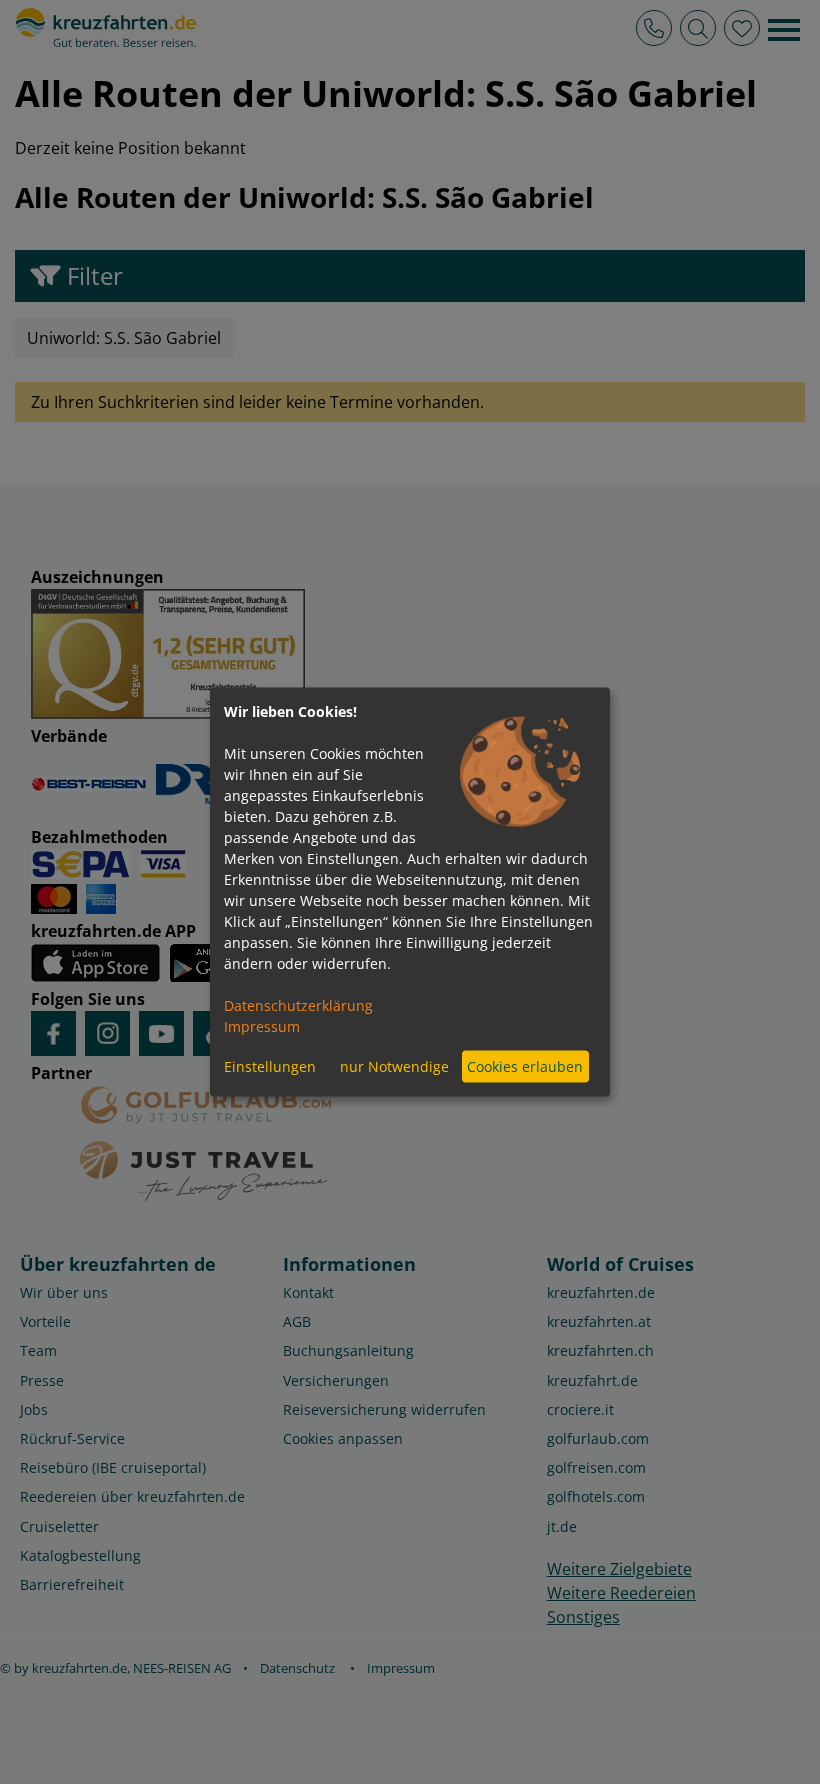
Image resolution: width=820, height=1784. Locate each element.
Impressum (262, 1025)
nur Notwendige (394, 1066)
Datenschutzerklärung (298, 1004)
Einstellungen (270, 1066)
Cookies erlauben (525, 1066)
